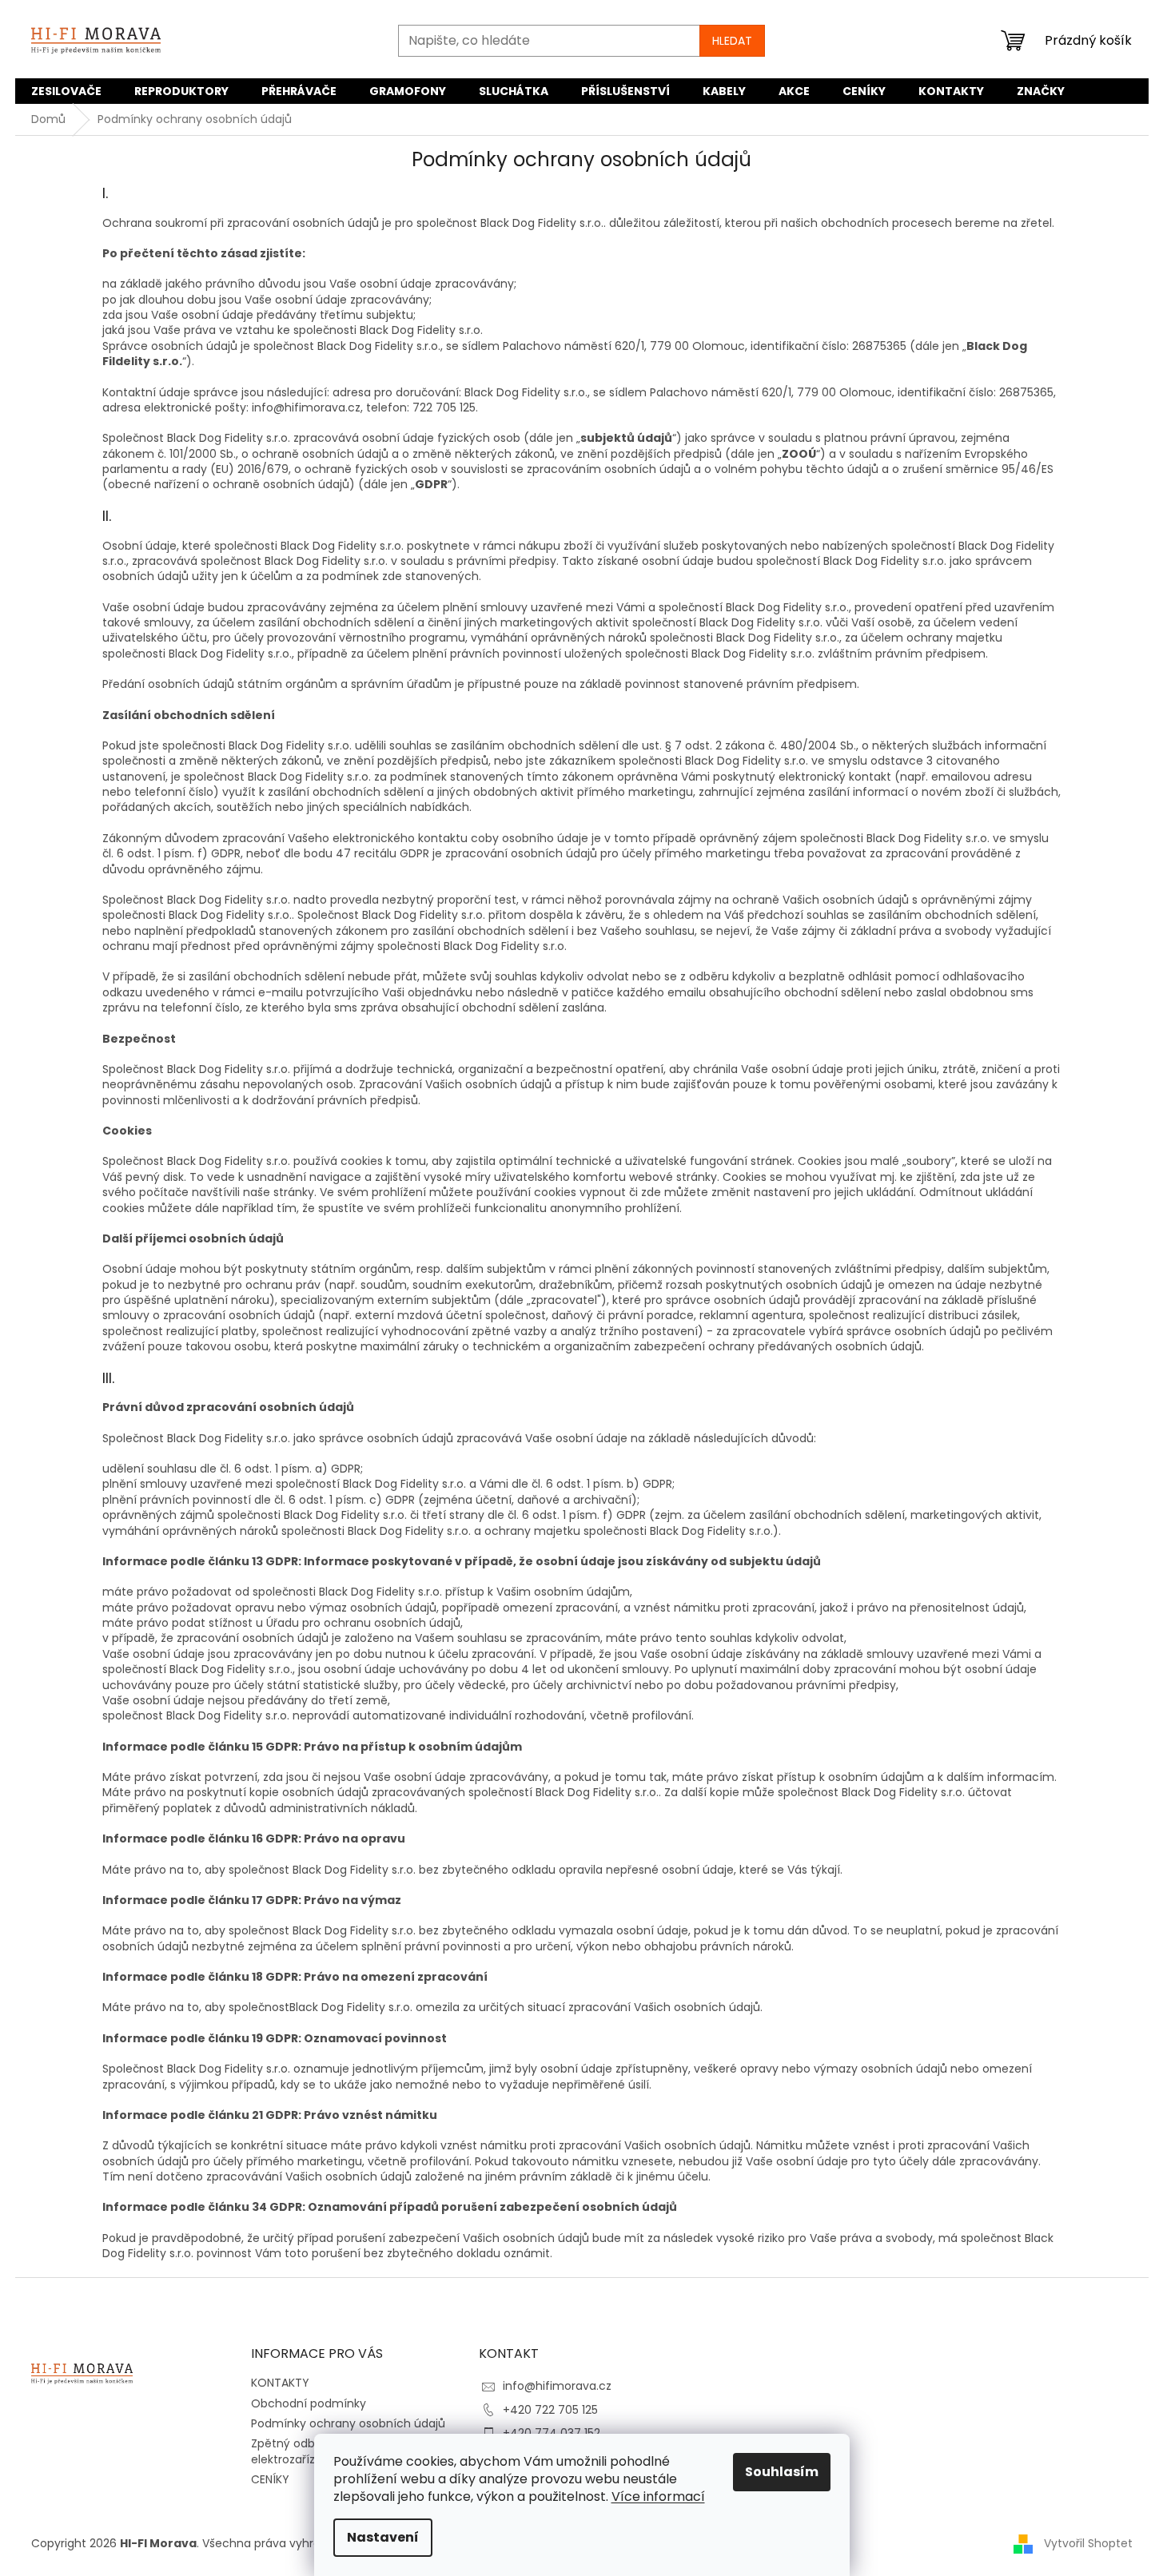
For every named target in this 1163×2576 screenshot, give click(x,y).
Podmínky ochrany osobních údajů (348, 2423)
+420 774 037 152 (552, 2433)
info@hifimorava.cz (557, 2386)
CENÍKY (270, 2479)
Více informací (658, 2496)
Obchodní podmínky (309, 2403)
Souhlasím (782, 2472)
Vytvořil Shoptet (1088, 2543)
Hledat (732, 41)
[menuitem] (66, 91)
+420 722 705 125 (550, 2410)
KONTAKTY (280, 2383)
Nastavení (383, 2537)
